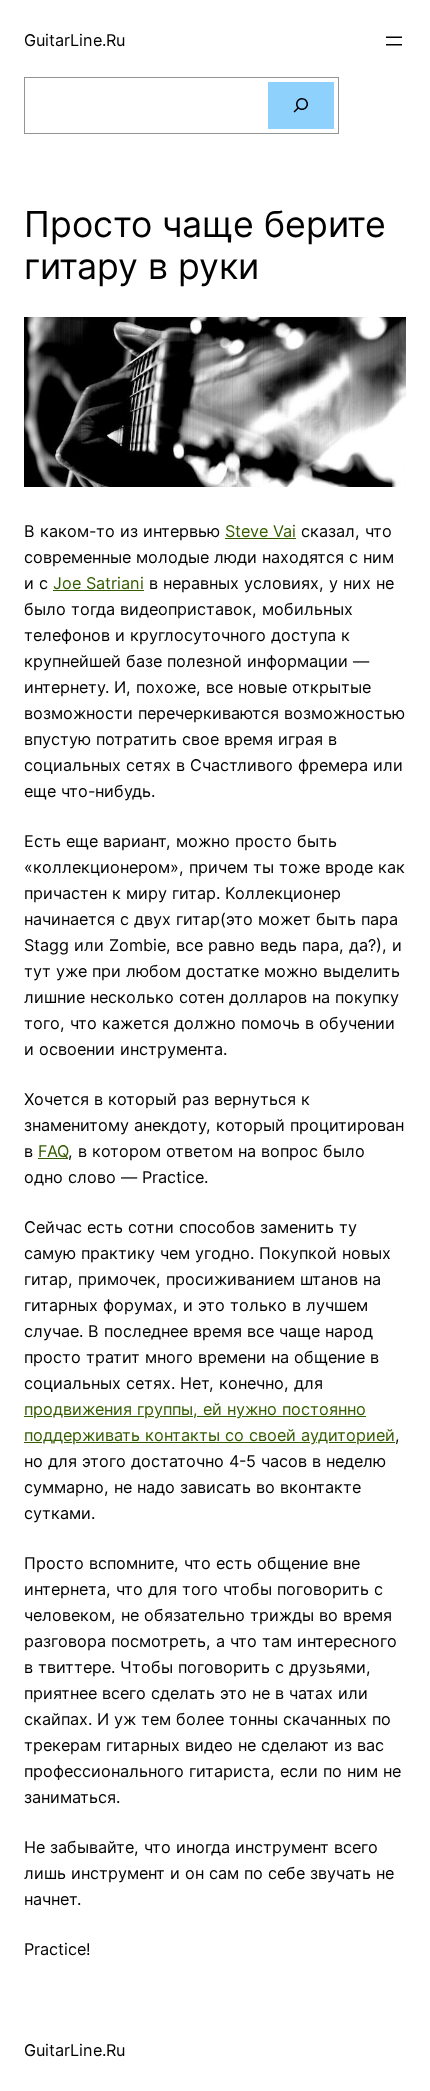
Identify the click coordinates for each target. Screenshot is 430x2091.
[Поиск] (301, 105)
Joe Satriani (98, 583)
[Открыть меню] (394, 41)
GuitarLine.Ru (74, 40)
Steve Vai (260, 531)
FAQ (53, 1151)
